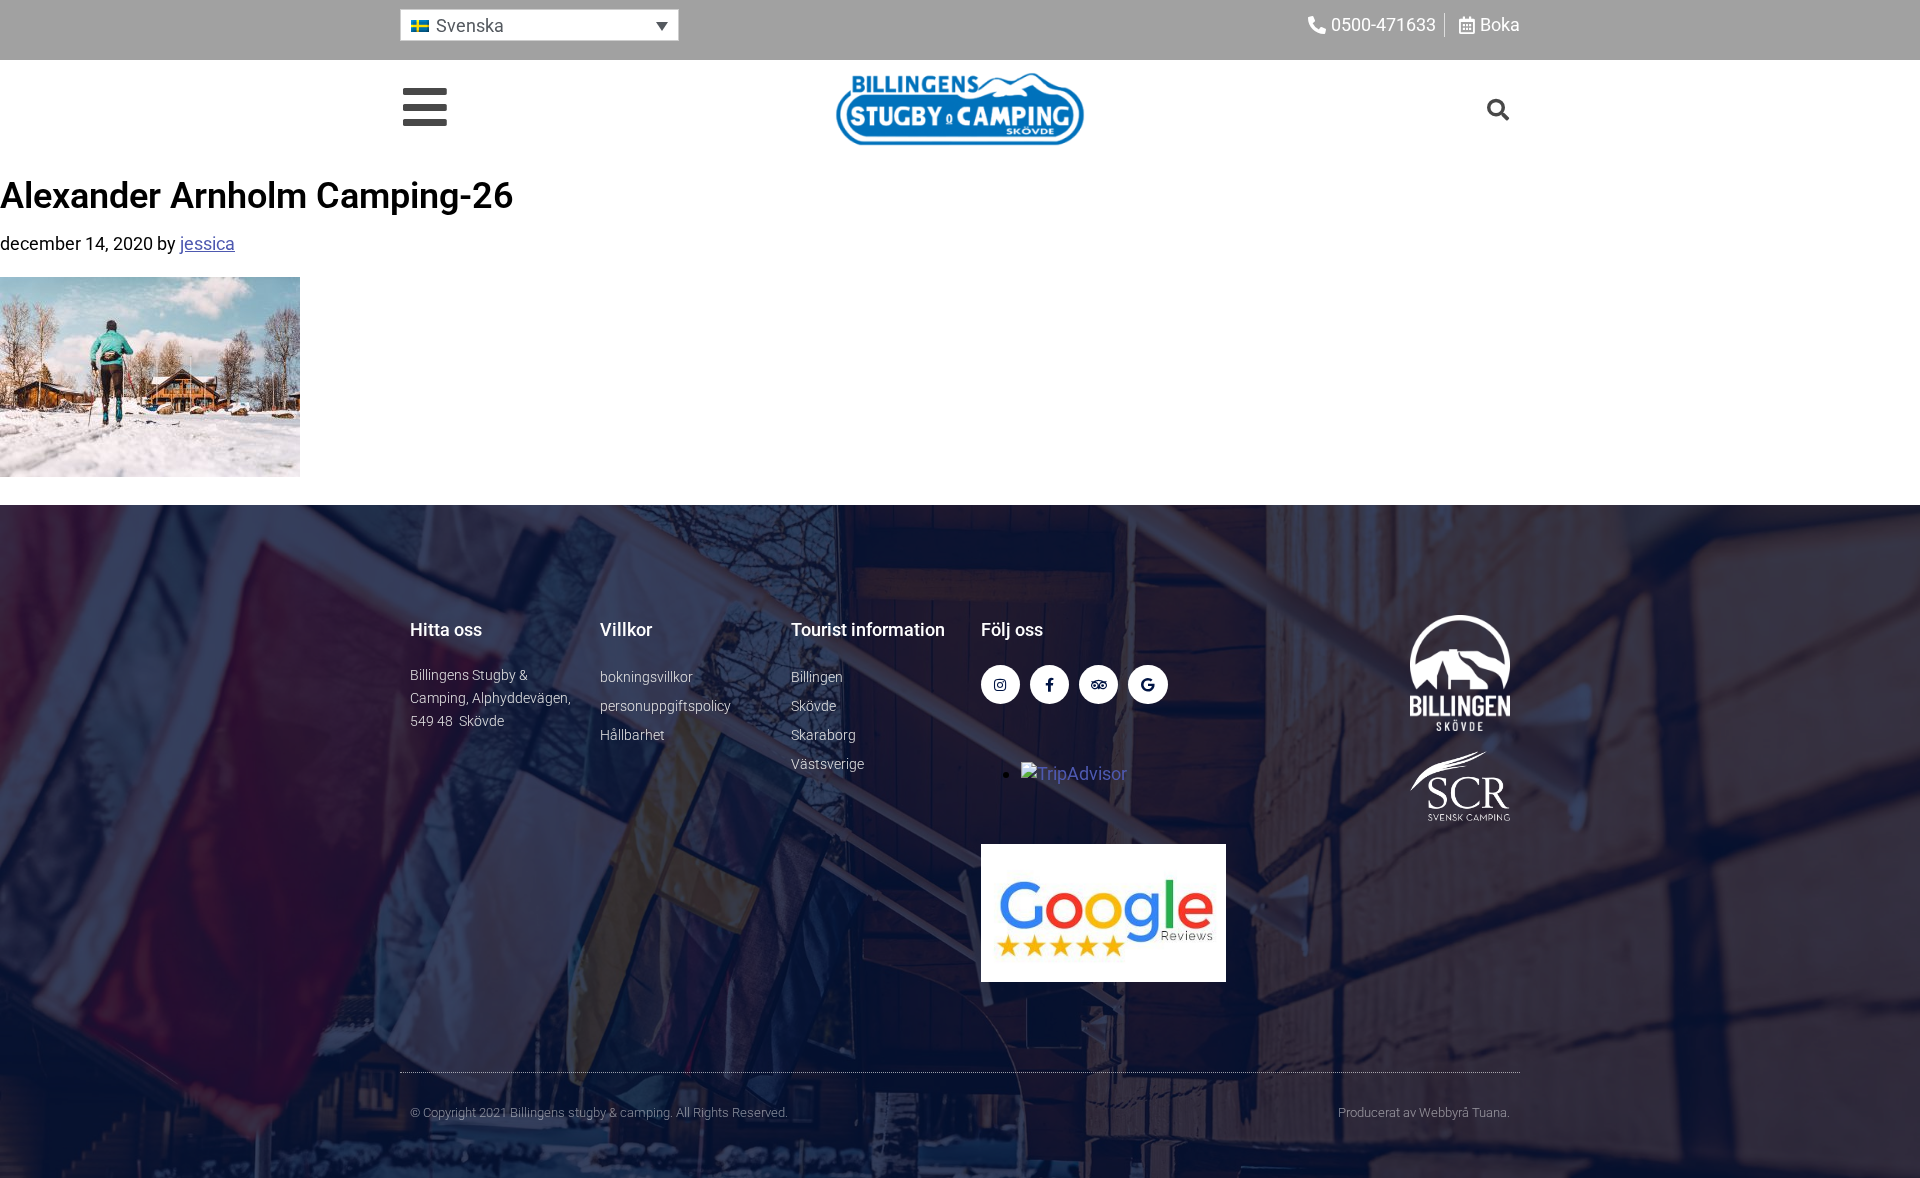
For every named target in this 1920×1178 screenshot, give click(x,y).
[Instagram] (1000, 684)
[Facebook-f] (1049, 684)
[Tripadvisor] (1098, 684)
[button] (539, 24)
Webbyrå (1444, 1112)
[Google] (1147, 684)
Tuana (1489, 1112)
